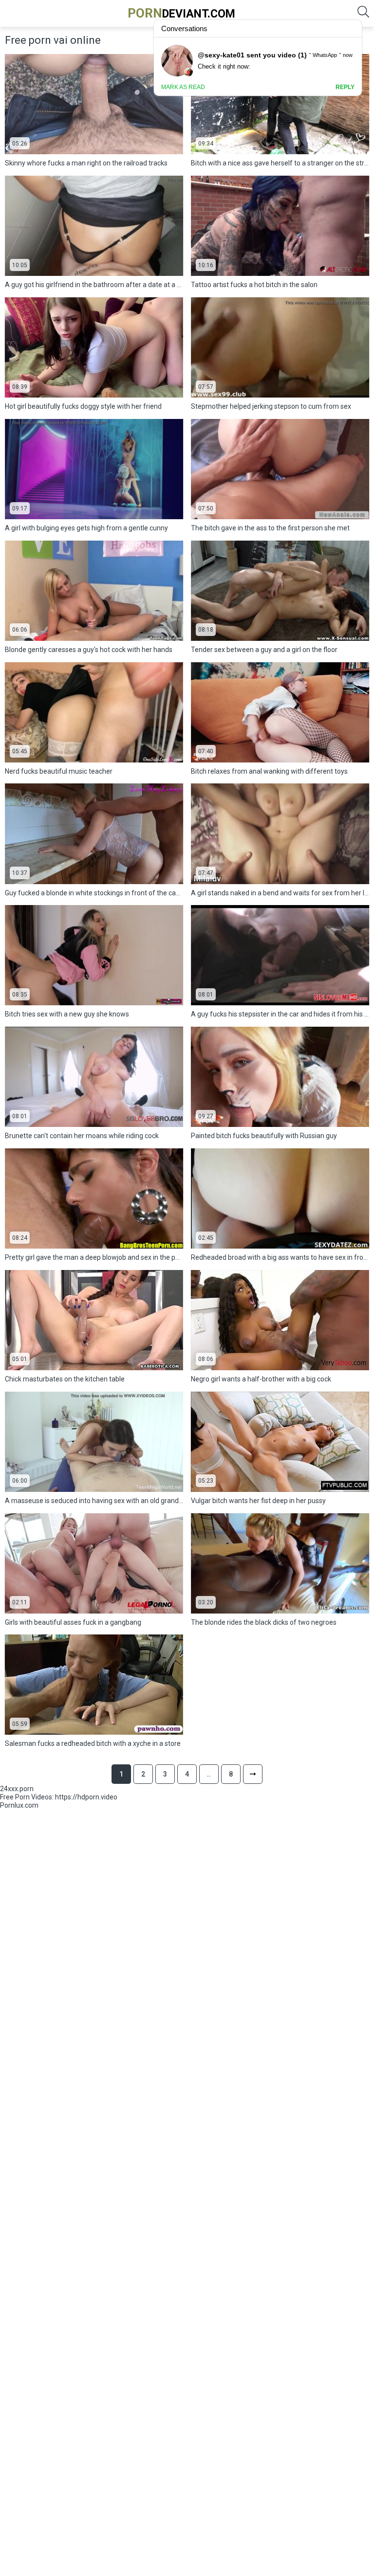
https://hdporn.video (86, 1797)
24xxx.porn (17, 1789)
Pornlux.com (19, 1805)
